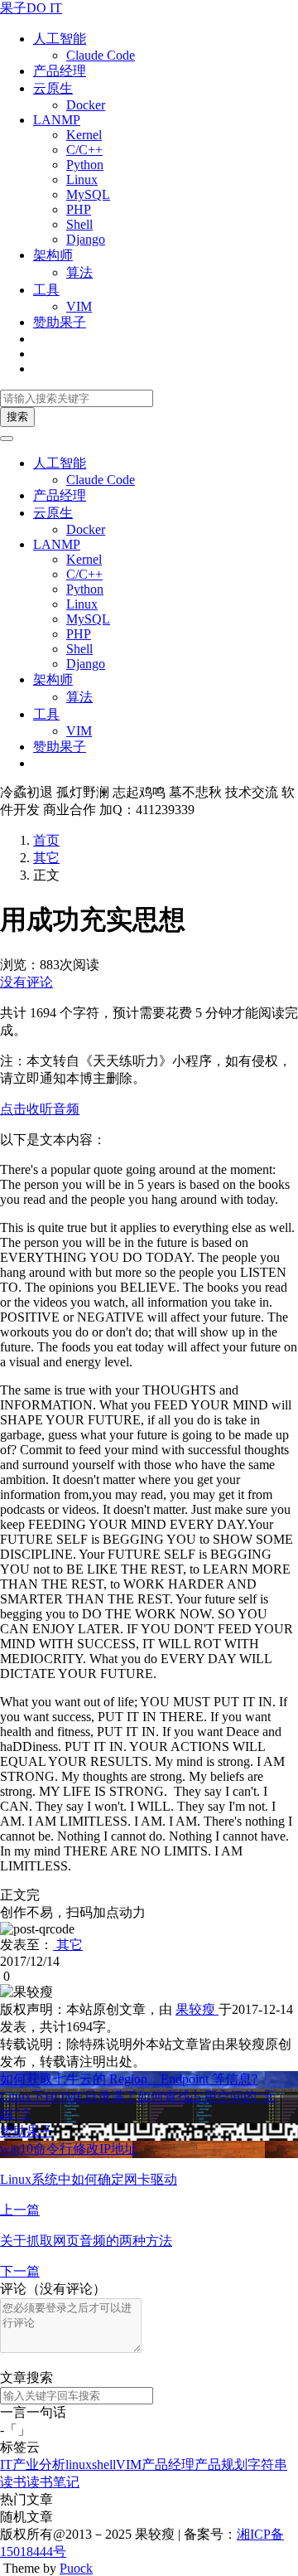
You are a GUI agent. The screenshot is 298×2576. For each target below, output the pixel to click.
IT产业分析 (33, 2464)
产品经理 (60, 71)
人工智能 (60, 39)
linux (79, 2464)
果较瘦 (197, 2009)
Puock (76, 2568)
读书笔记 (53, 2482)
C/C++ (84, 150)
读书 (13, 2482)
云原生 (53, 88)
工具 (46, 290)
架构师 (53, 255)
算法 (79, 272)
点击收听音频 (40, 1109)
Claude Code (101, 55)
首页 (46, 840)
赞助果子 (60, 322)
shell (104, 2464)
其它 (46, 858)
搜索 (17, 417)
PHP (79, 209)
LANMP (57, 120)
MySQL (88, 194)
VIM (79, 306)
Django (86, 239)
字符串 (267, 2464)
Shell (79, 224)
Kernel (84, 135)
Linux (82, 179)
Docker (86, 105)
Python (85, 165)
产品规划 (221, 2464)
